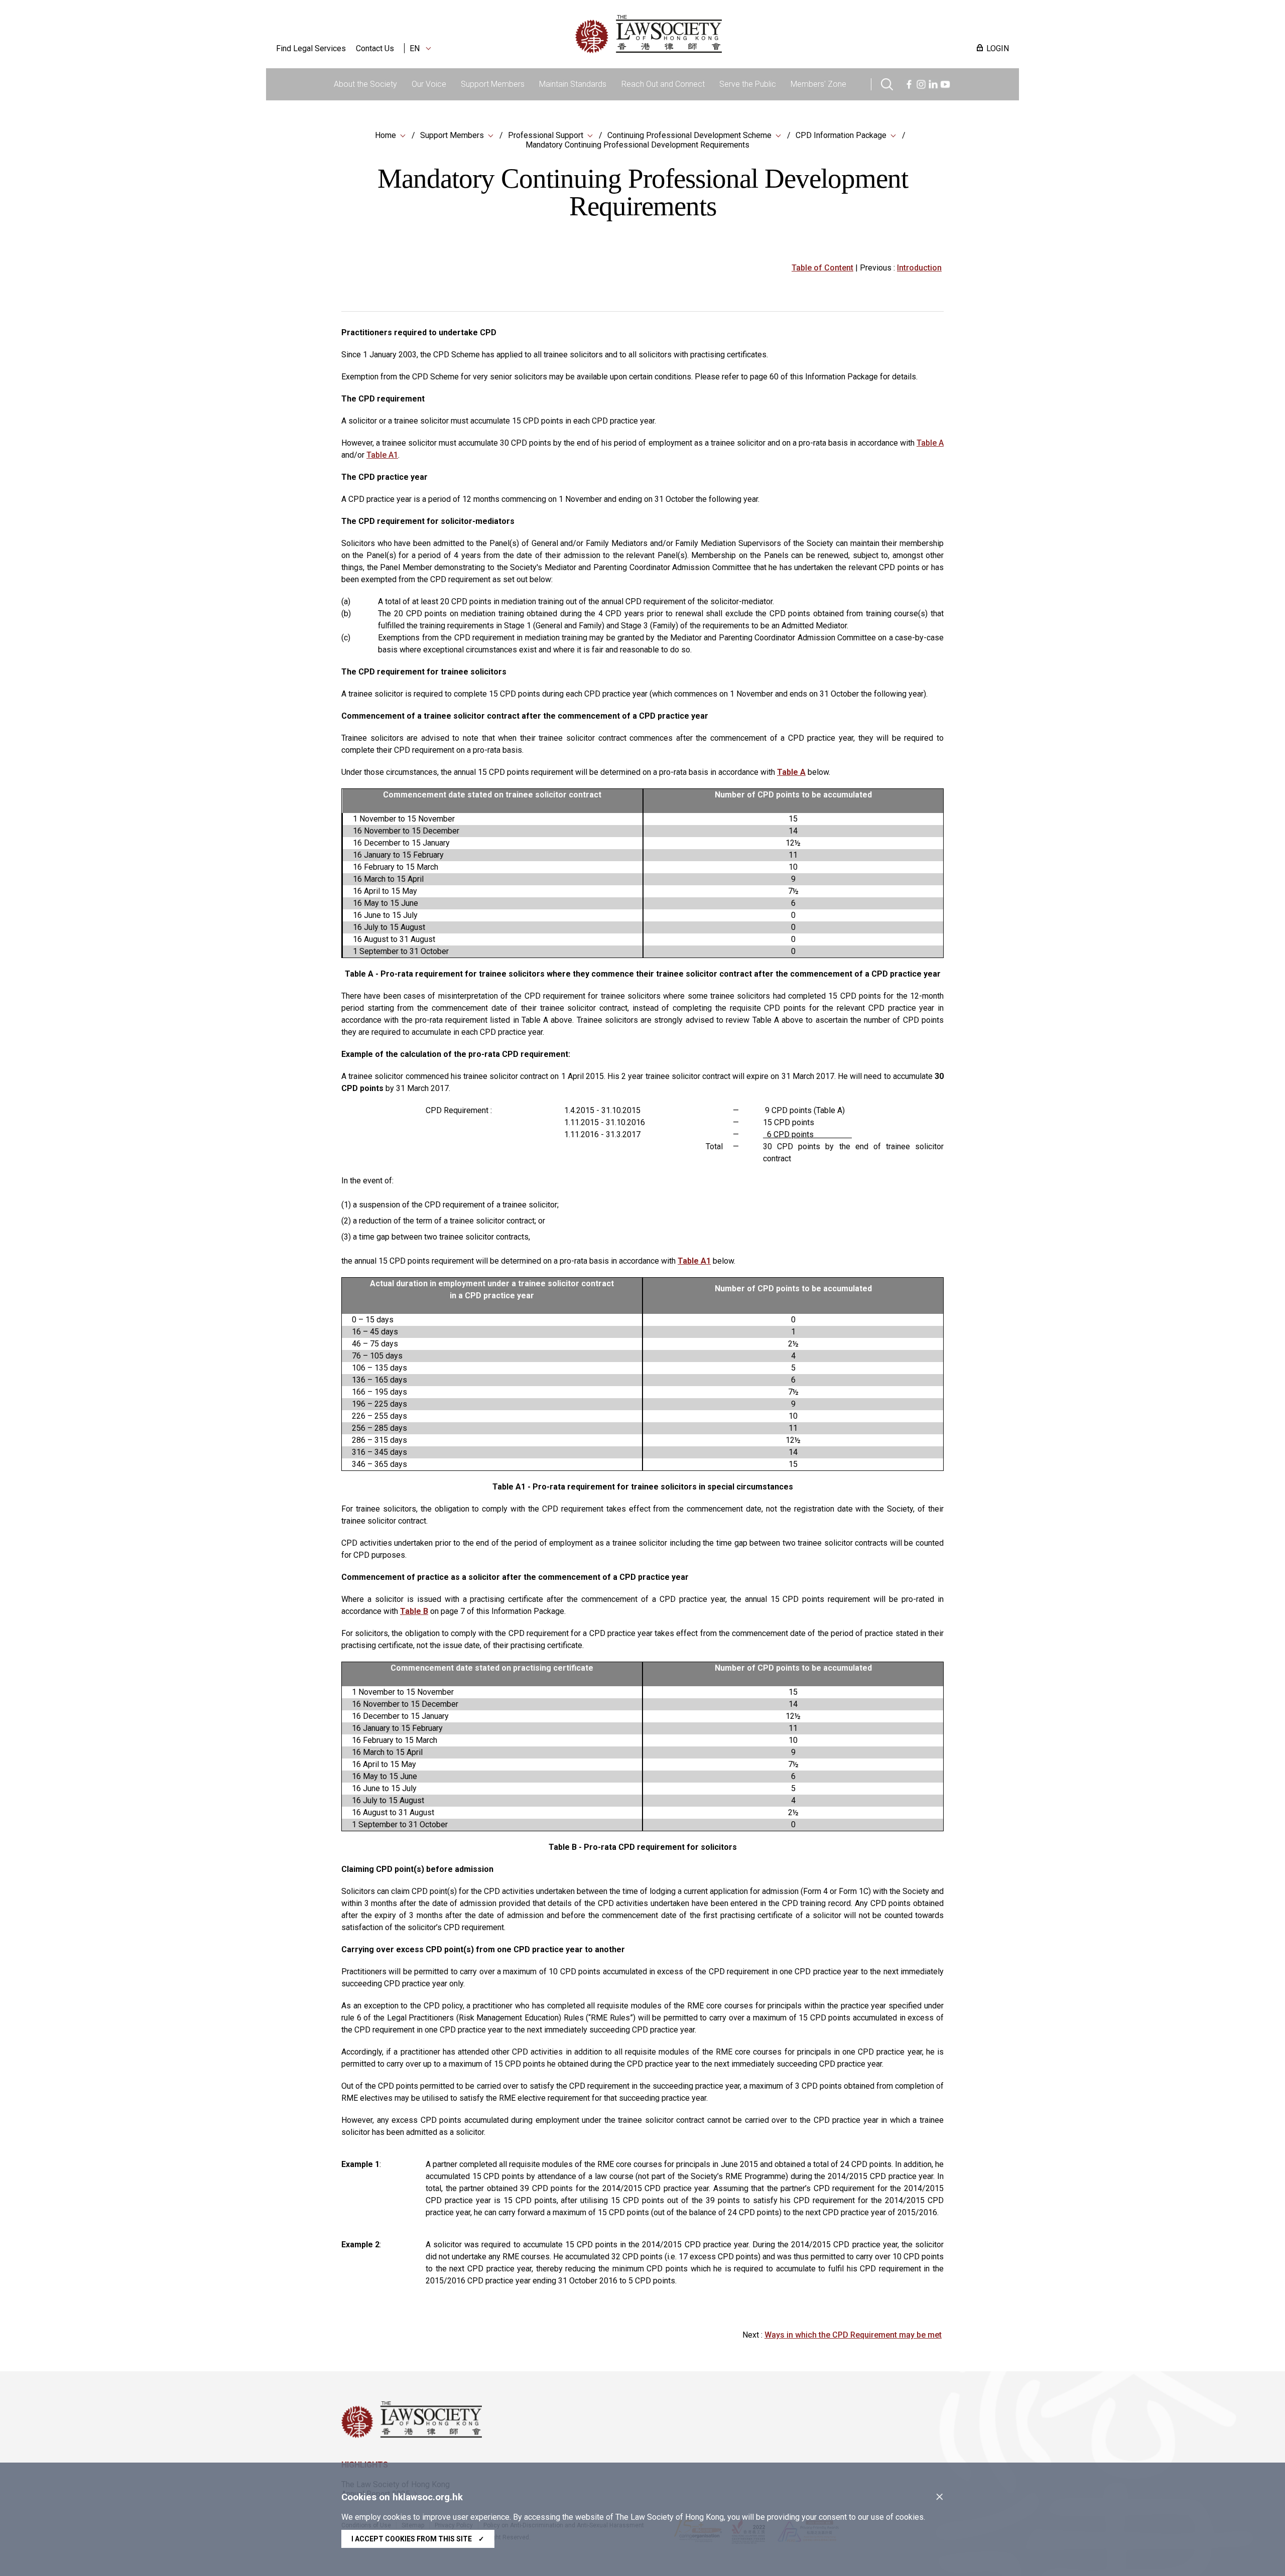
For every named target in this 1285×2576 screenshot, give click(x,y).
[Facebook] (909, 83)
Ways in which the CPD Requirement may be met (853, 2335)
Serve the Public (748, 84)
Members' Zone (818, 84)
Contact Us (375, 48)
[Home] (701, 34)
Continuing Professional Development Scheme (689, 135)
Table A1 (382, 455)
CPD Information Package (841, 135)
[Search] (887, 83)
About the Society (365, 84)
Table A (930, 443)
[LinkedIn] (933, 83)
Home (385, 135)
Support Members (493, 84)
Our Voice (429, 84)
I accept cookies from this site (418, 2539)
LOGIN (998, 48)
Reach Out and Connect (663, 84)
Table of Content (822, 268)
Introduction (919, 268)
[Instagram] (921, 83)
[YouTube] (945, 83)
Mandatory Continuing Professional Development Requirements (637, 145)
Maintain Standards (573, 84)
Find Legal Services (311, 48)
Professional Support (546, 135)
